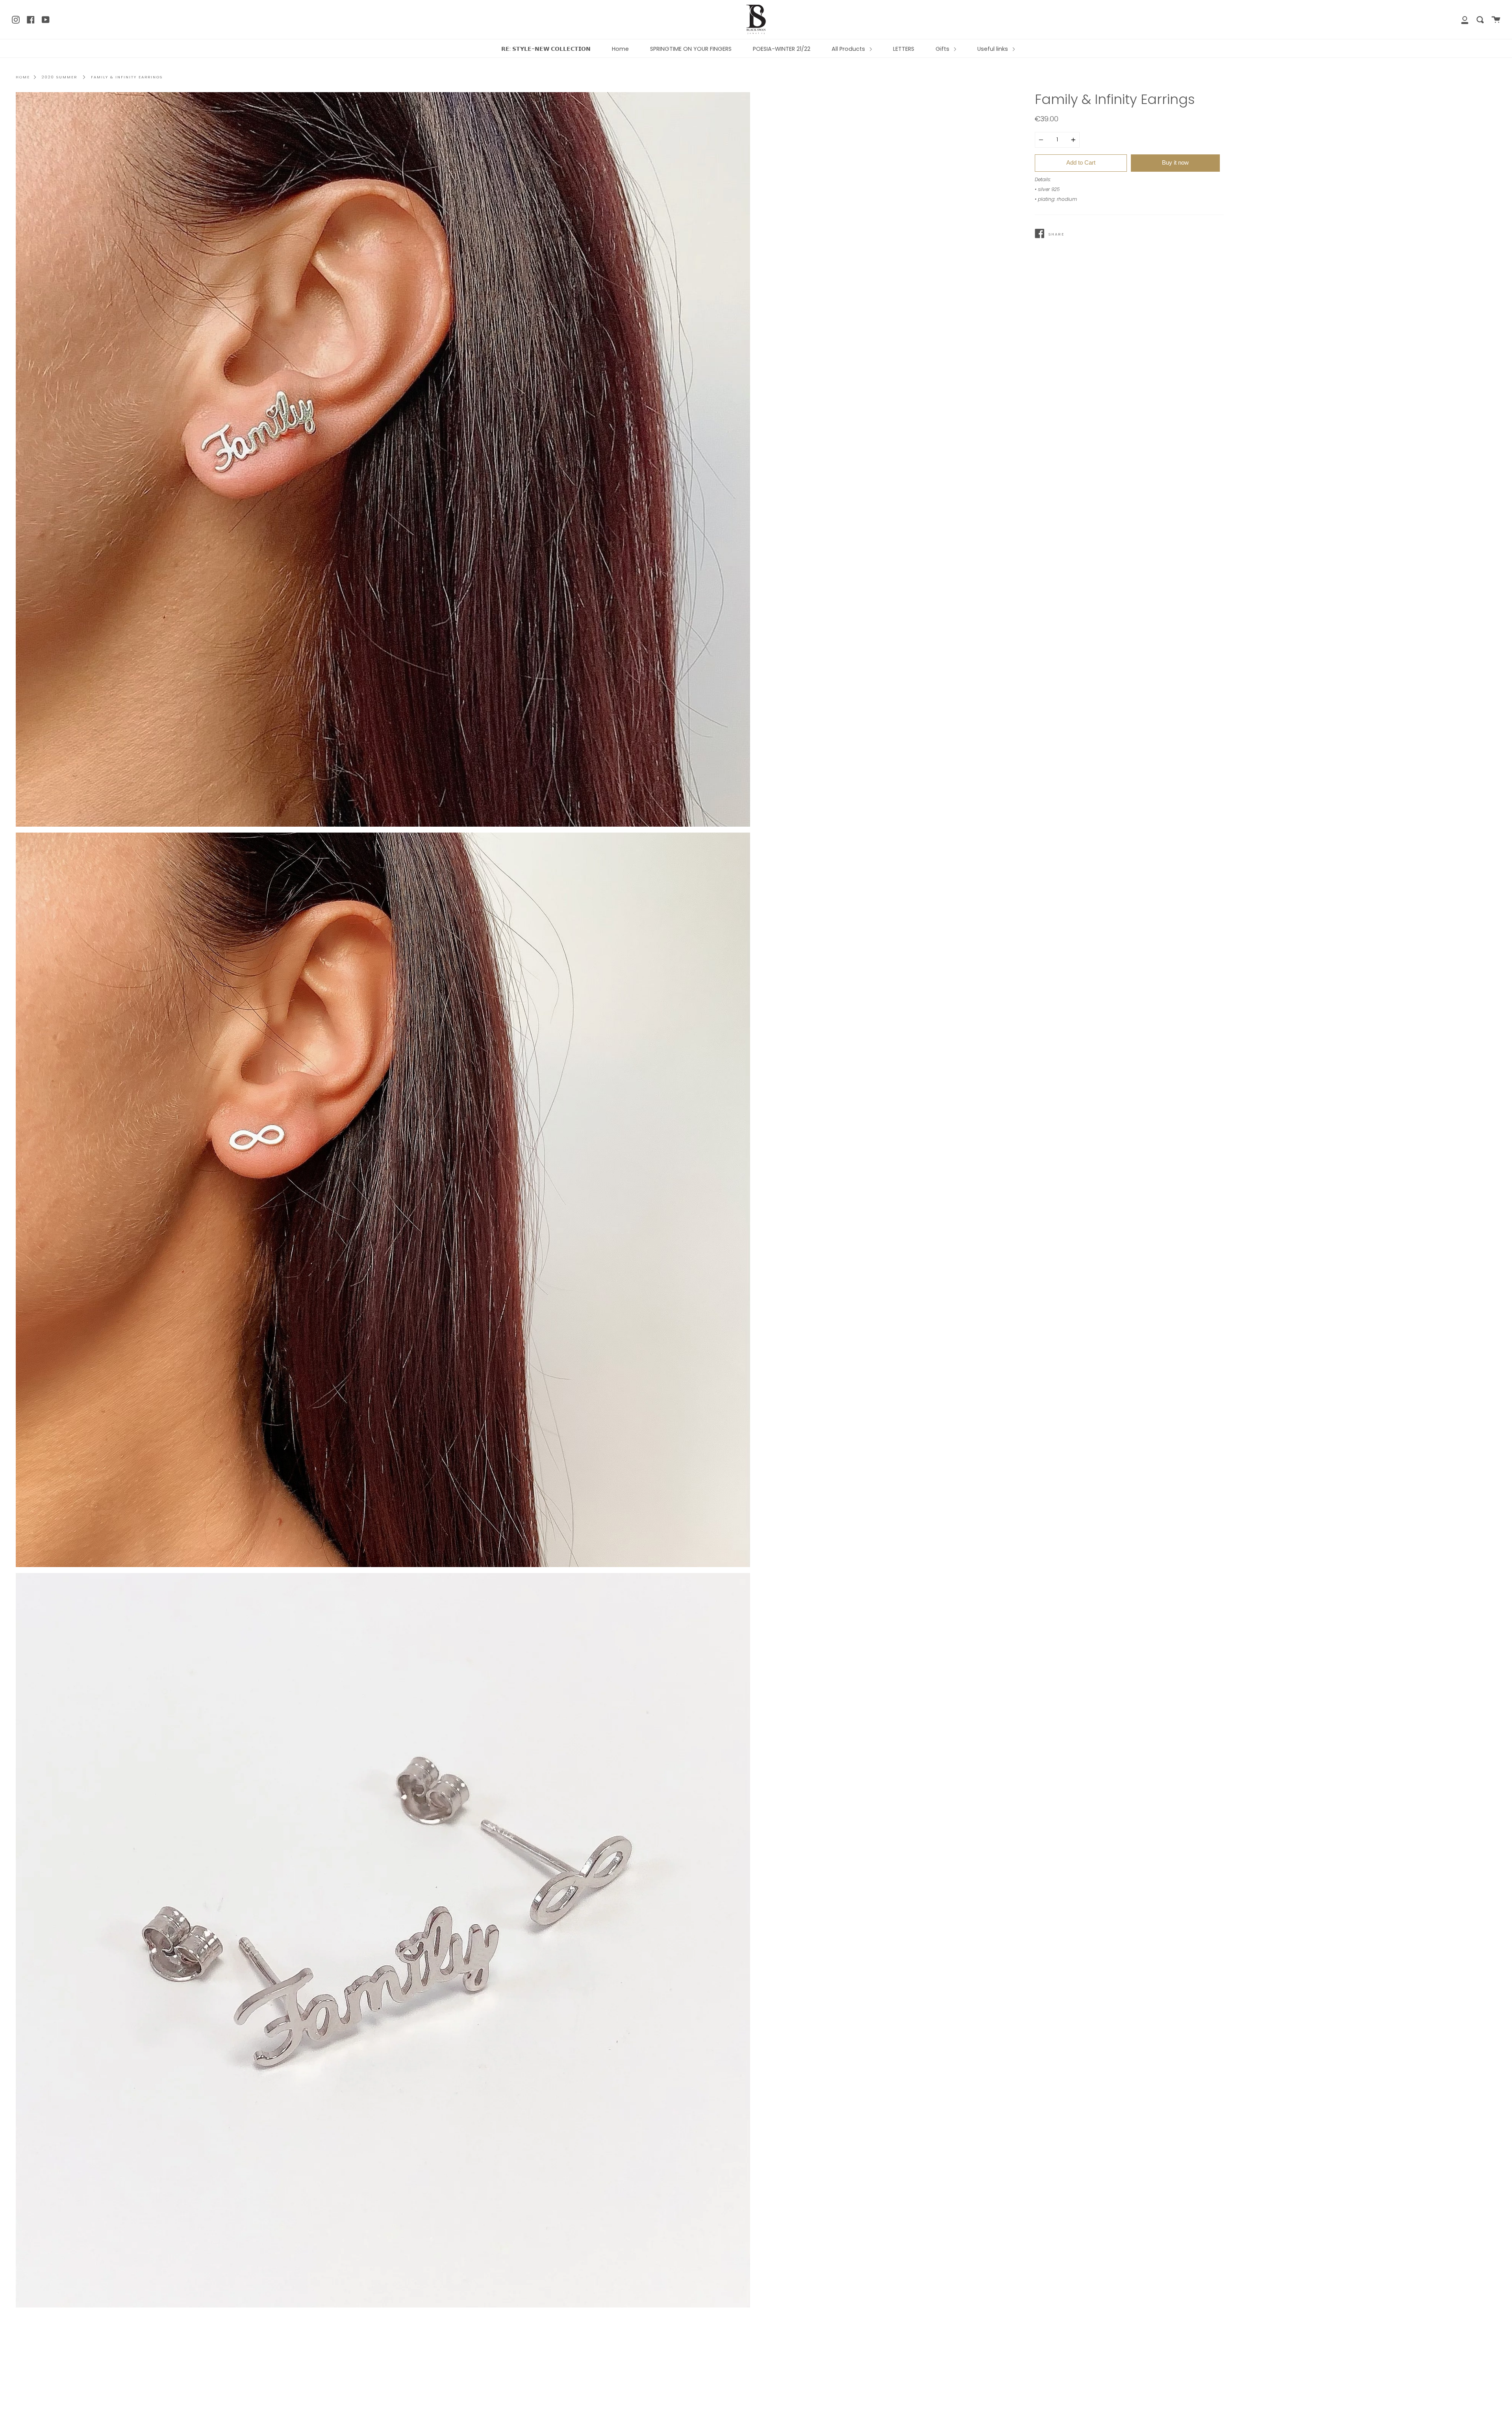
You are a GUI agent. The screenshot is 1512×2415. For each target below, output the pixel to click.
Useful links (993, 49)
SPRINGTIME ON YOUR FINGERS (691, 49)
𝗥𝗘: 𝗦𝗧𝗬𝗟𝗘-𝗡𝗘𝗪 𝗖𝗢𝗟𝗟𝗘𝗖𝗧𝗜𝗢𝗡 (546, 49)
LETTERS (904, 49)
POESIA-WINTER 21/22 (782, 49)
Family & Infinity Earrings (127, 77)
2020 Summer (59, 77)
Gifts (943, 49)
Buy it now (1175, 162)
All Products (849, 49)
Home (620, 49)
